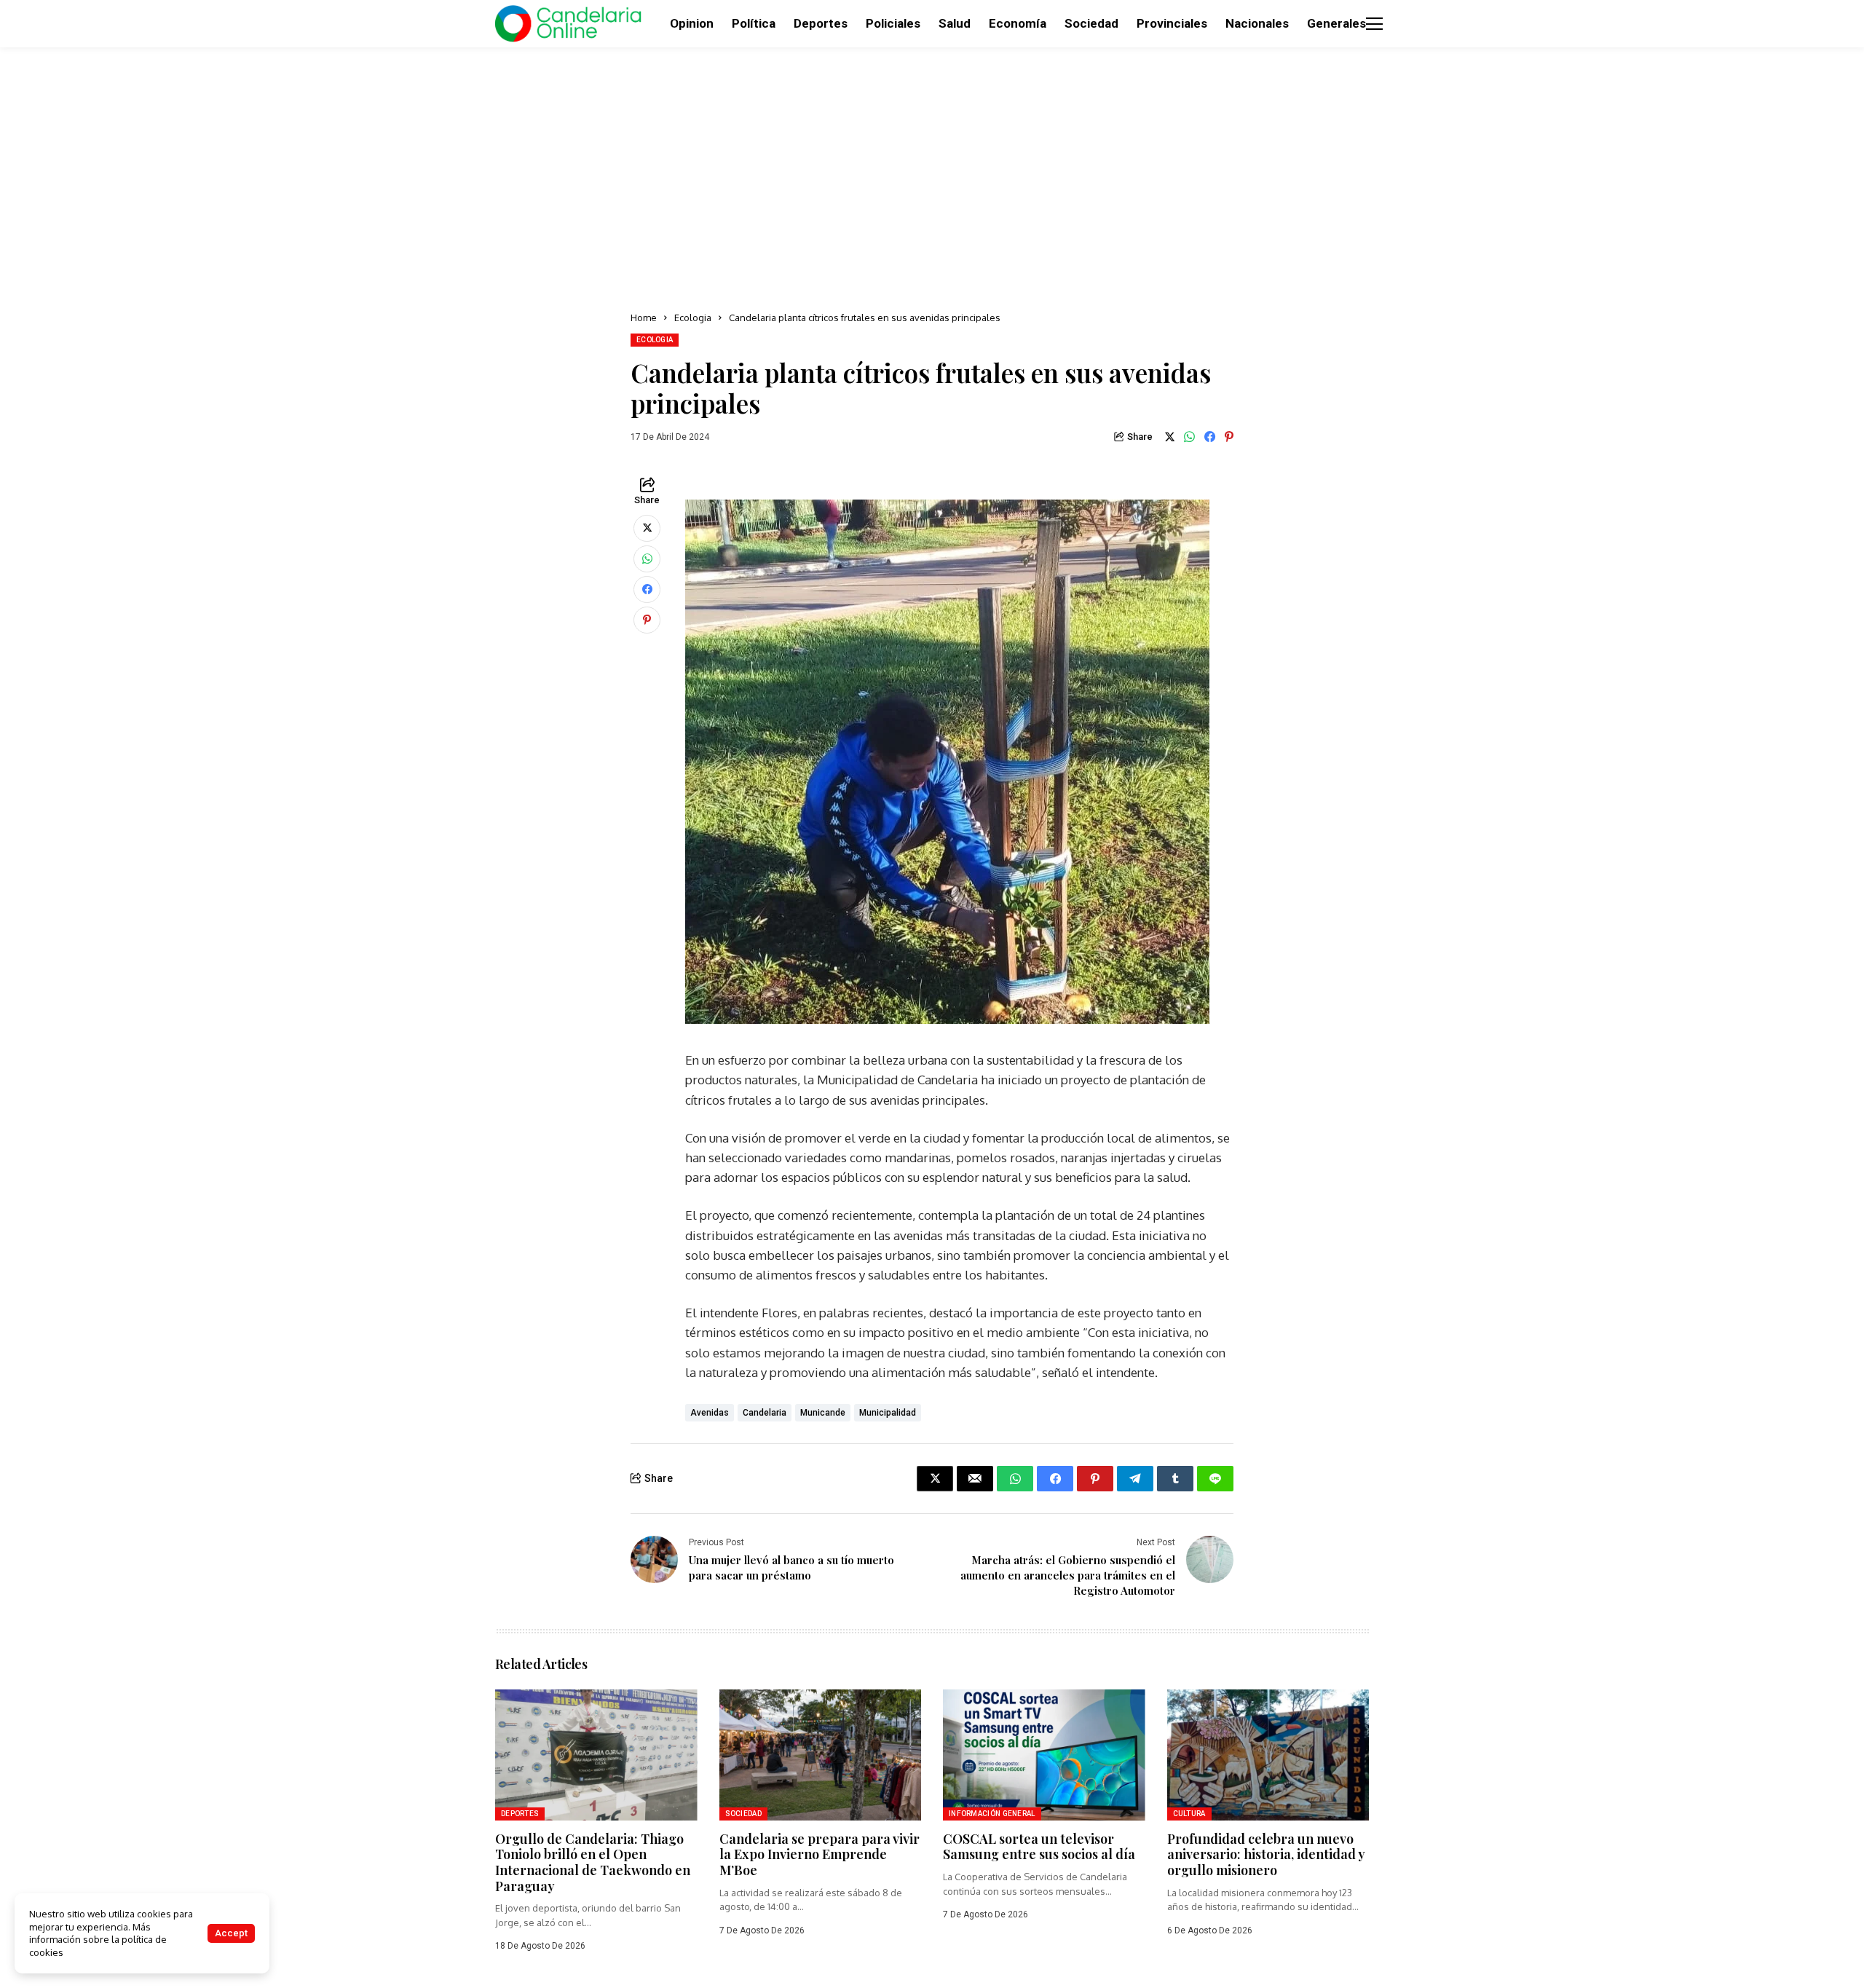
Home (644, 317)
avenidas (710, 1413)
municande (823, 1413)
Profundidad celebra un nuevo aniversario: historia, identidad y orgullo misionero (1266, 1854)
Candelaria (765, 1413)
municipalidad (888, 1413)
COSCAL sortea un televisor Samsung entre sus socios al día (1039, 1847)
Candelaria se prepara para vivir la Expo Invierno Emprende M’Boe (820, 1854)
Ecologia (693, 317)
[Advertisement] (932, 175)
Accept (231, 1933)
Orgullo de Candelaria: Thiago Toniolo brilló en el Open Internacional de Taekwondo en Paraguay (593, 1862)
